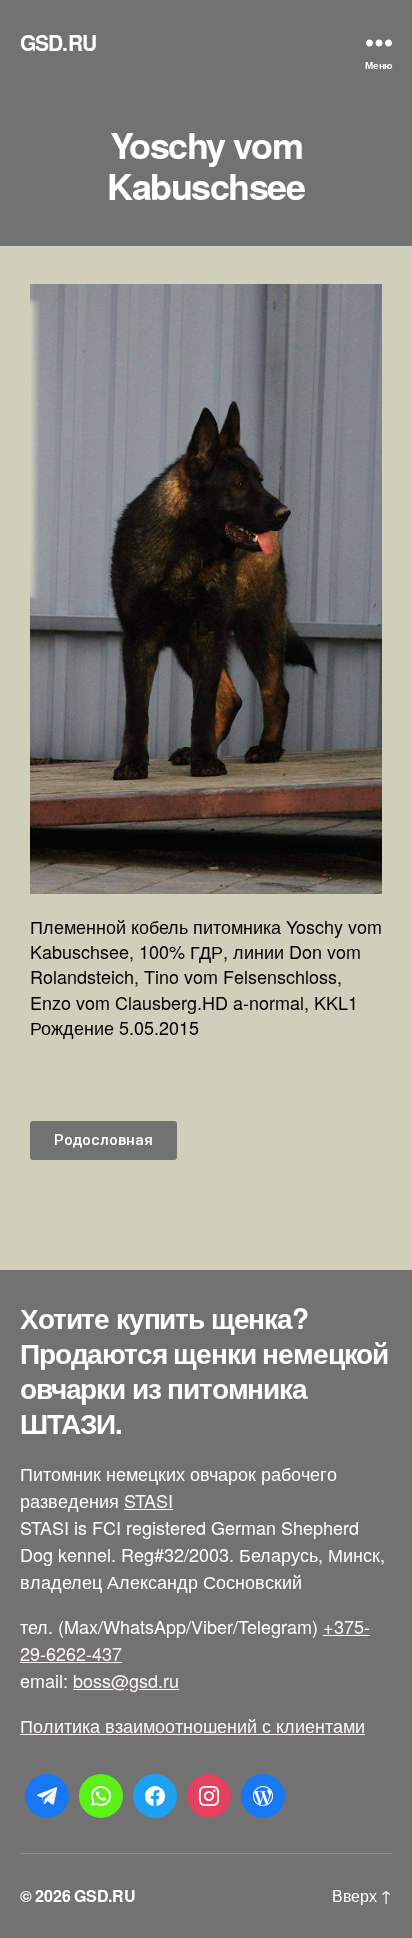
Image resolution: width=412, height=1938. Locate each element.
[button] (103, 1140)
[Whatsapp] (101, 1796)
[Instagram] (209, 1796)
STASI (148, 1500)
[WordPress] (263, 1796)
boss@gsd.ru (126, 1680)
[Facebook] (155, 1796)
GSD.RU (58, 42)
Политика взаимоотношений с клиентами (192, 1725)
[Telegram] (47, 1796)
